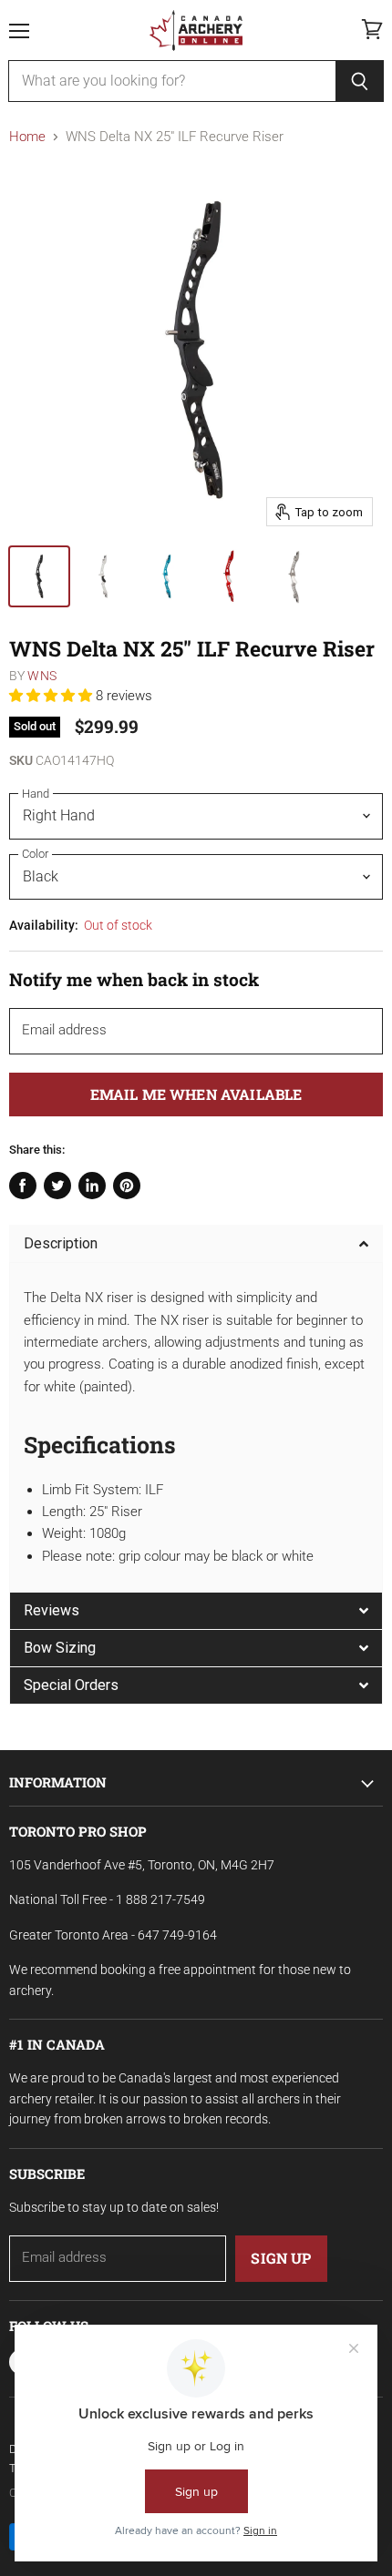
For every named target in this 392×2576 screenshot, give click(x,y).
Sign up (281, 2258)
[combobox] (172, 81)
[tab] (196, 1243)
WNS (41, 676)
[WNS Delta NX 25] (39, 576)
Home (27, 137)
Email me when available (196, 1094)
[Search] (360, 81)
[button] (52, 696)
